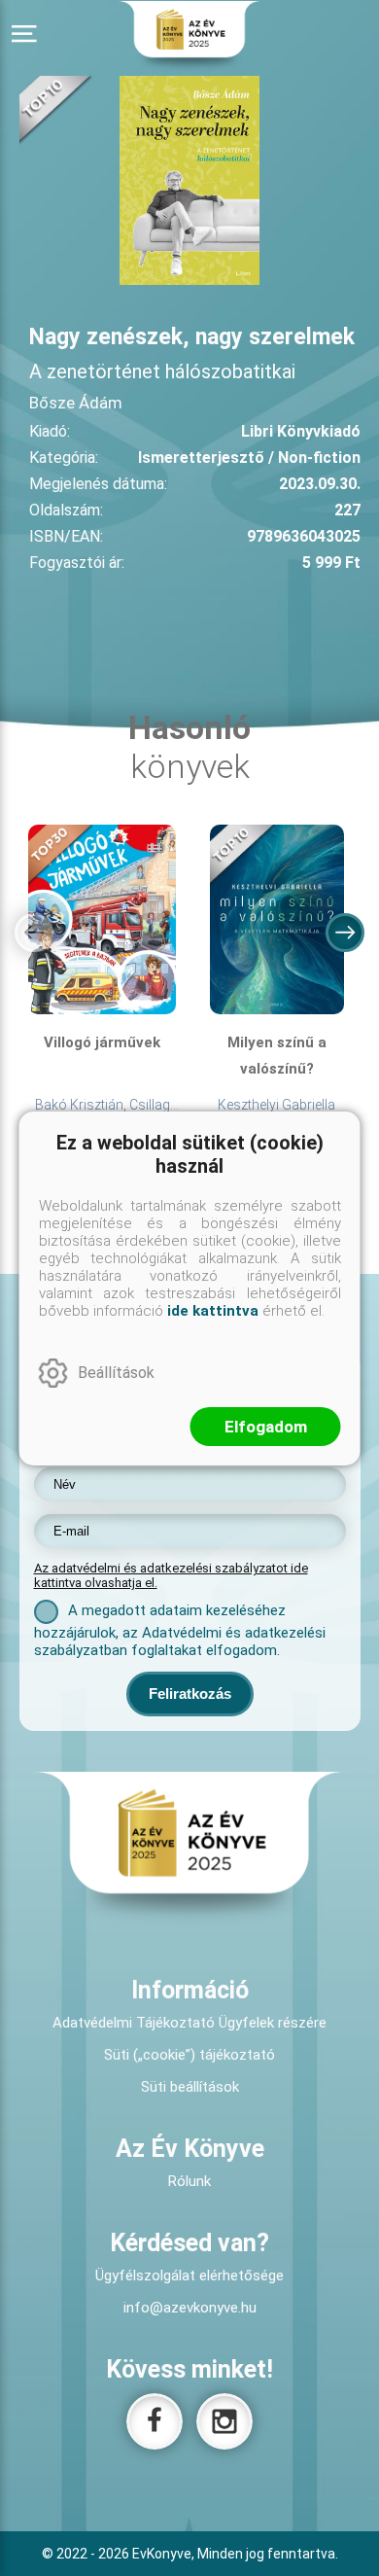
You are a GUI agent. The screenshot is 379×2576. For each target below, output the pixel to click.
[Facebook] (155, 2421)
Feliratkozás (190, 1694)
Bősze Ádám (76, 403)
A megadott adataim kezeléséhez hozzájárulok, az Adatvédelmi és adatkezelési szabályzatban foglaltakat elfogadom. (180, 1631)
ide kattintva (213, 1311)
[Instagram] (224, 2421)
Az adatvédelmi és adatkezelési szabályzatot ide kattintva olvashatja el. (171, 1575)
